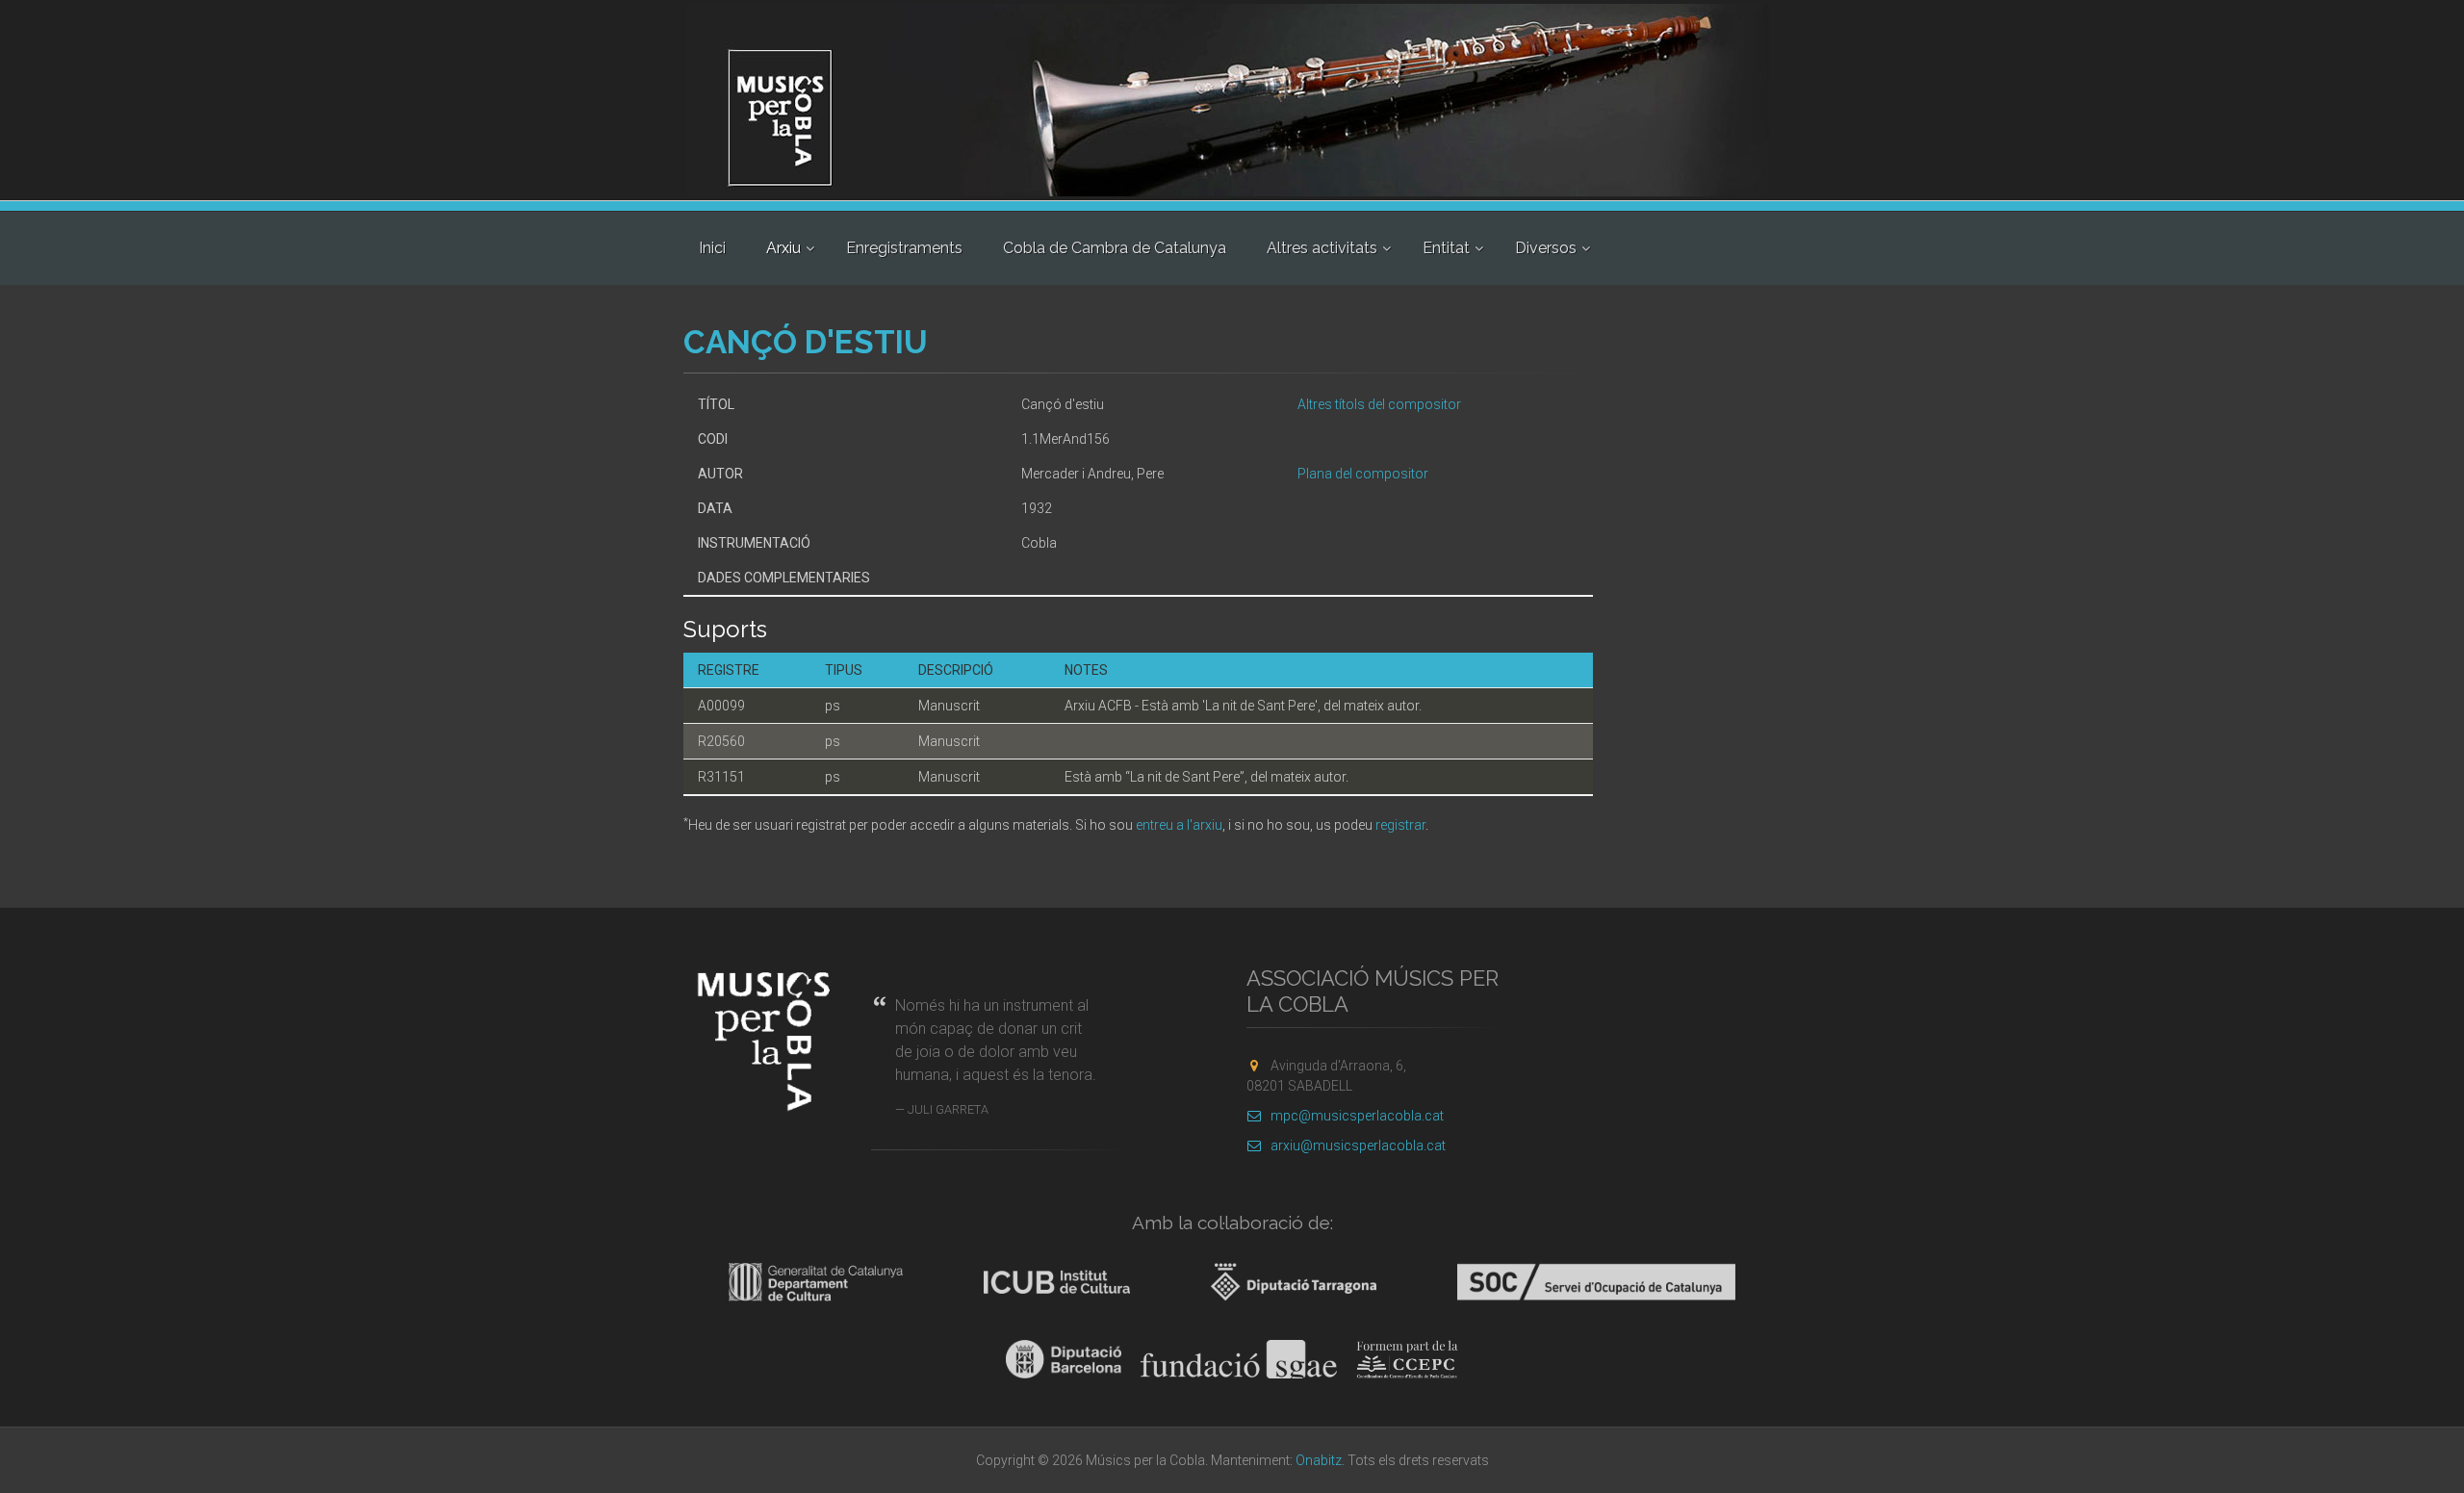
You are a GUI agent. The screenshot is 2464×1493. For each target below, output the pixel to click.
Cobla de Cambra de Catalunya (1115, 248)
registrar (1400, 825)
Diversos (1546, 248)
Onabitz (1319, 1460)
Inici (712, 248)
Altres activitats (1322, 248)
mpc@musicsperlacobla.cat (1357, 1116)
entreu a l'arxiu (1179, 825)
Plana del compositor (1363, 474)
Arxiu (783, 248)
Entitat (1446, 248)
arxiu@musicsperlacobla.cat (1358, 1145)
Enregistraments (904, 248)
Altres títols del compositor (1379, 404)
